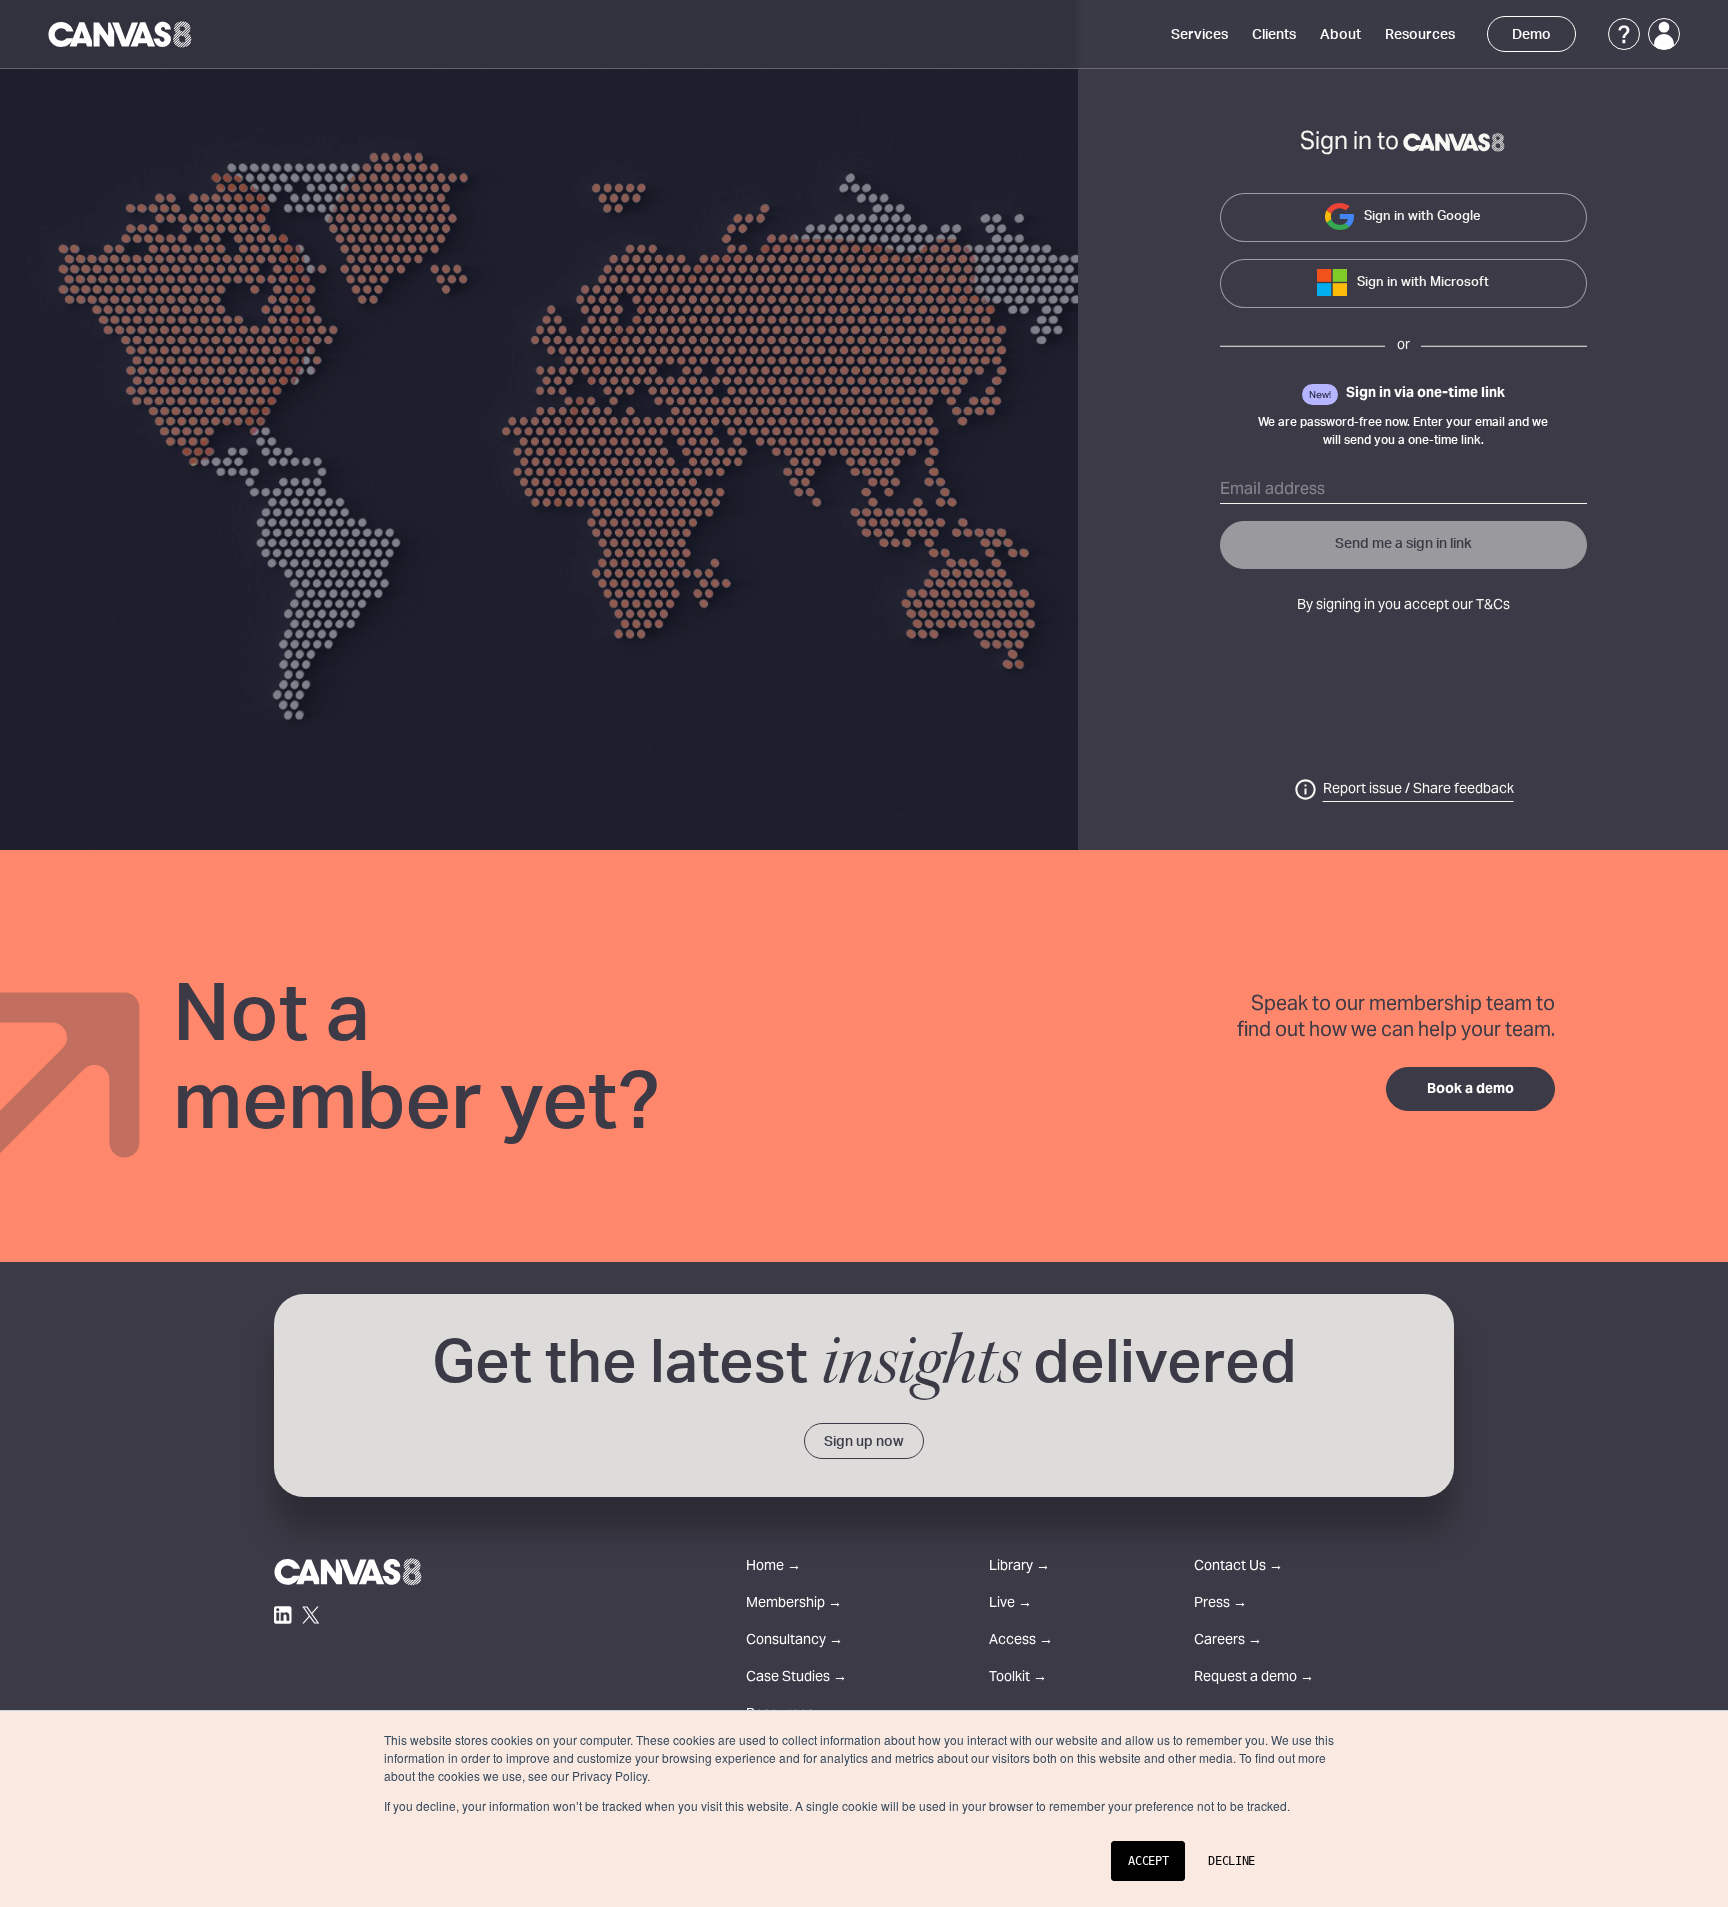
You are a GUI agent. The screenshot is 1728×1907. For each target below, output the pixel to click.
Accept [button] (1148, 1861)
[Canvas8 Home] (121, 34)
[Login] (1664, 34)
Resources (1420, 35)
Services (1199, 35)
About (1340, 35)
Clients (1274, 35)
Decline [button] (1231, 1861)
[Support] (1624, 34)
